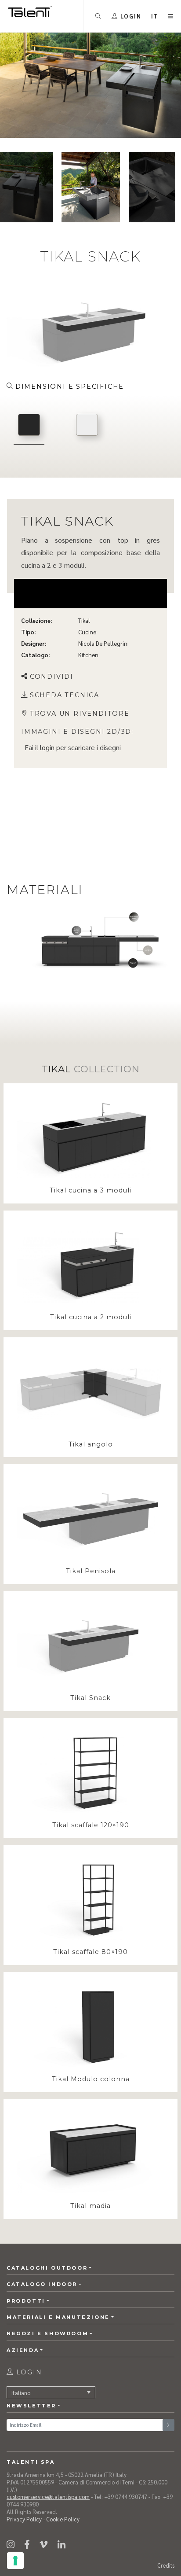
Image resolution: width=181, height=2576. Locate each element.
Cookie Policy (63, 2519)
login (47, 747)
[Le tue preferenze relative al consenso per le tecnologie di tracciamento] (15, 2561)
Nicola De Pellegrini (103, 643)
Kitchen (88, 655)
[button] (155, 16)
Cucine (87, 632)
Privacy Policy (24, 2519)
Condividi (52, 677)
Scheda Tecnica (65, 695)
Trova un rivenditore (80, 714)
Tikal (84, 620)
